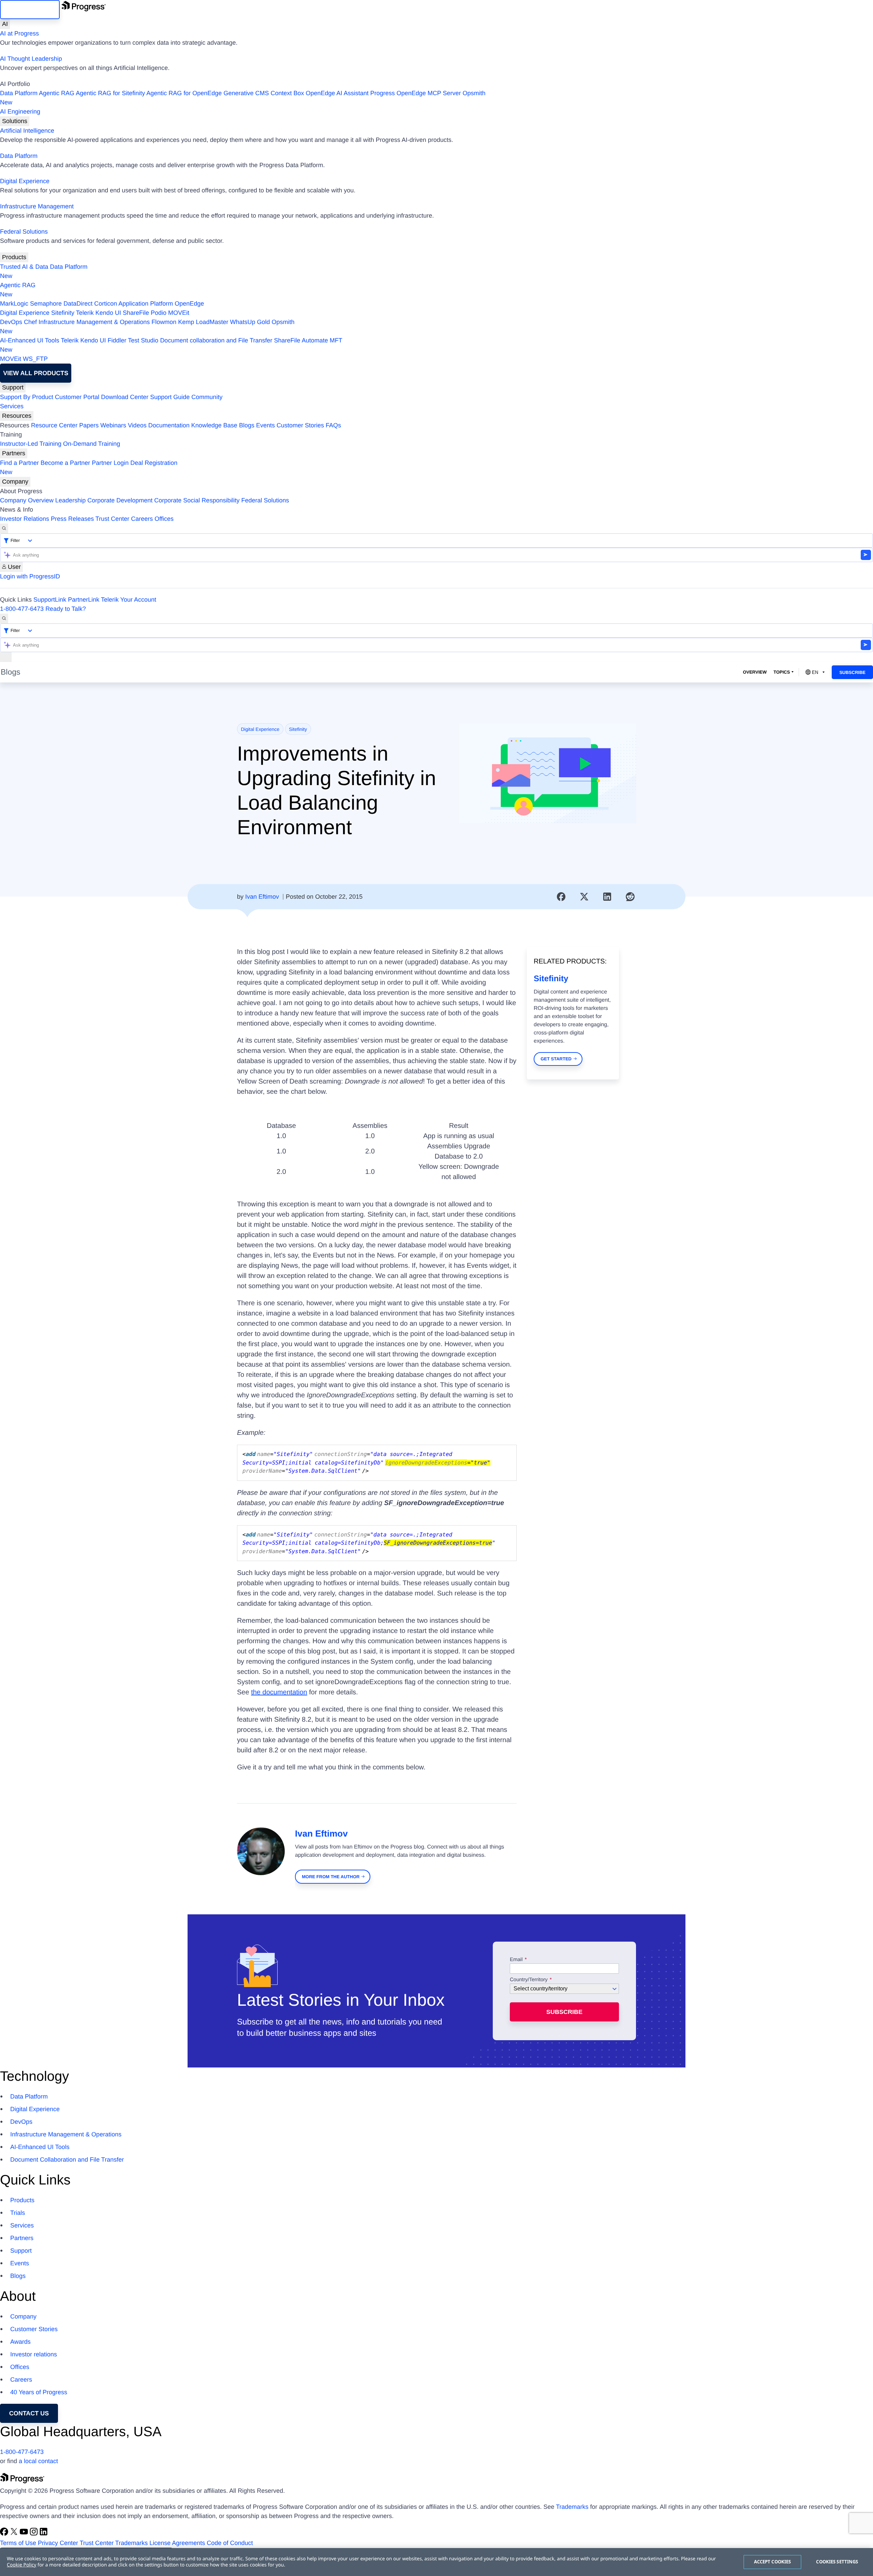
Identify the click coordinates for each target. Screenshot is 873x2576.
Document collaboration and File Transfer (216, 340)
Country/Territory (529, 1980)
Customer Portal (77, 397)
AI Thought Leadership (31, 59)
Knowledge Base (214, 425)
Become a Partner (65, 463)
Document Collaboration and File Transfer (67, 2160)
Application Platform (146, 304)
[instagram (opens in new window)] (35, 2534)
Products (14, 257)
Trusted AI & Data (24, 267)
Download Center (125, 397)
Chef (30, 322)
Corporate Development (120, 500)
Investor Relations (25, 519)
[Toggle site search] (4, 619)
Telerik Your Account (129, 600)
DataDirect (78, 304)
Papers (89, 425)
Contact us (29, 2413)
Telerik (85, 313)
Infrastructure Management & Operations (94, 322)
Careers (142, 519)
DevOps (11, 322)
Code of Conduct (230, 2543)
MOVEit (179, 313)
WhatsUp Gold (250, 322)
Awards (20, 2342)
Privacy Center (58, 2543)
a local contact (38, 2461)
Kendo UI (108, 313)
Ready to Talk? (66, 609)
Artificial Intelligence (27, 131)
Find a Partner (19, 463)
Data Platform (19, 93)
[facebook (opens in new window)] (5, 2534)
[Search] (4, 528)
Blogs (247, 425)
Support (13, 387)
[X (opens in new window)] (15, 2534)
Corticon (106, 304)
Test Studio (143, 340)
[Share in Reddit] (630, 897)
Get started (556, 1059)
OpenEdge (189, 304)
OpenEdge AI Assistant (337, 93)
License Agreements (177, 2543)
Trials (18, 2213)
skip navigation (30, 10)
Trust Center (112, 519)
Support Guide (170, 397)
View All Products (36, 373)
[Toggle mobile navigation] (6, 657)
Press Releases (72, 519)
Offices (164, 519)
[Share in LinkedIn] (607, 897)
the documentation (279, 1692)
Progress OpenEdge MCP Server (416, 93)
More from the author (331, 1877)
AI (5, 24)
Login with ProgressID (30, 576)
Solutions (15, 121)
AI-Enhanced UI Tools (30, 340)
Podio (159, 313)
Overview (755, 672)
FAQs (333, 425)
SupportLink (50, 600)
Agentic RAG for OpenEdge (184, 93)
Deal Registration (89, 467)
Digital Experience (25, 181)
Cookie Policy (21, 2565)
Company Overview (27, 500)
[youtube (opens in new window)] (25, 2534)
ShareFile (136, 313)
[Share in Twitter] (584, 897)
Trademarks (572, 2507)
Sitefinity (63, 313)
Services (12, 406)
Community (207, 397)
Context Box (287, 93)
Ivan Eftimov (262, 897)
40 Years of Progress (39, 2392)
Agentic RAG (57, 93)
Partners (14, 453)
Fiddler (117, 340)
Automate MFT (171, 345)
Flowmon (164, 322)
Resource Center (54, 425)
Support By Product (27, 397)
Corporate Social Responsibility (197, 500)
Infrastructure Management (37, 206)
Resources (17, 416)
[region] (436, 2562)
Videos (137, 425)
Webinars (113, 425)
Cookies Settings (837, 2562)
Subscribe (852, 672)
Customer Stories (300, 425)
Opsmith (243, 98)
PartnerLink (84, 600)
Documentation (169, 425)
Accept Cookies (773, 2562)
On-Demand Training (92, 444)
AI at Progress (19, 33)
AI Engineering (20, 112)
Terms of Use (18, 2543)
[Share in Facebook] (561, 897)
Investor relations (34, 2354)
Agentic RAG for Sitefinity (110, 93)
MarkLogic (14, 304)
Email (517, 1960)
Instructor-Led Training (31, 444)
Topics (782, 672)
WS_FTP (35, 359)
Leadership (70, 500)
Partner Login (110, 463)
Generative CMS (246, 93)
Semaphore (46, 304)
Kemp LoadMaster (203, 322)
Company (15, 482)
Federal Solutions (24, 232)
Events (265, 425)
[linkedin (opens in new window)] (44, 2534)
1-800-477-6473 (22, 609)
